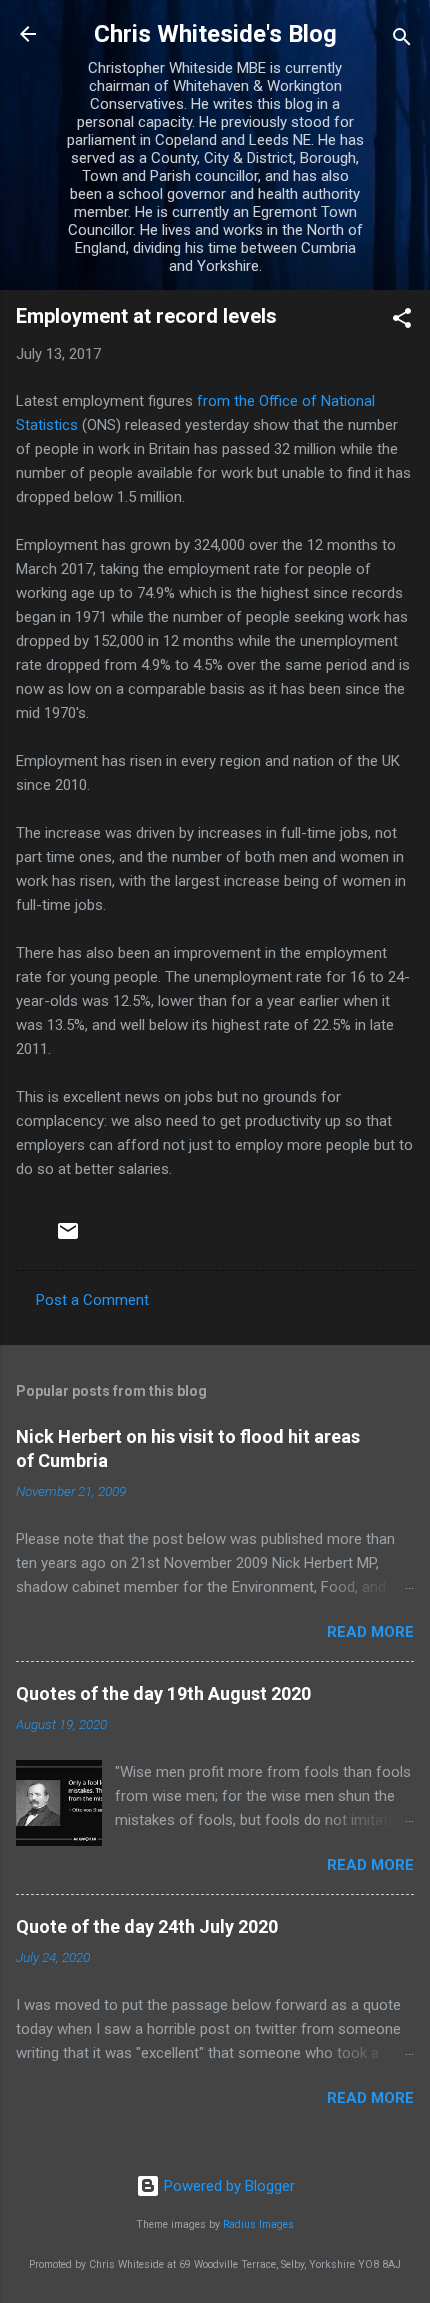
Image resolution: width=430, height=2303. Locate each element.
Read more (370, 1632)
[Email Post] (68, 1238)
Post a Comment (92, 1300)
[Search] (402, 40)
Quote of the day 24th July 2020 (147, 1926)
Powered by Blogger (227, 2186)
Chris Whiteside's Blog (215, 34)
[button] (402, 321)
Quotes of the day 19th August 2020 (163, 1693)
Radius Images (258, 2224)
